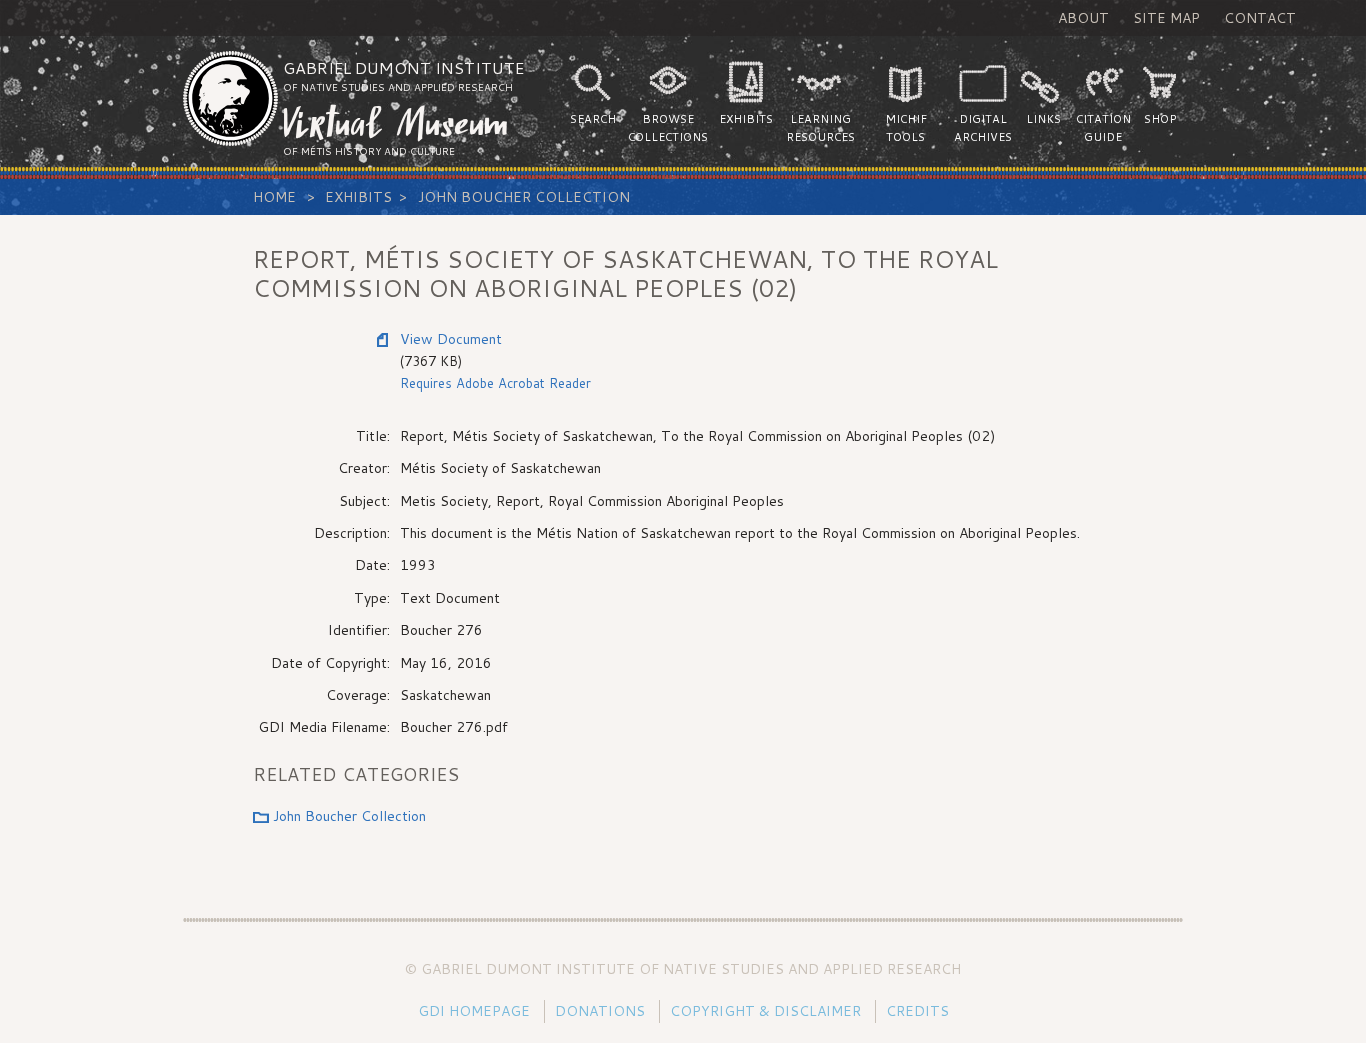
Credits (917, 1011)
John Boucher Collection (524, 197)
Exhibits (358, 197)
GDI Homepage (474, 1011)
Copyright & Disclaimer (765, 1011)
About (1083, 18)
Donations (600, 1011)
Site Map (1166, 18)
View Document (451, 339)
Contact (1260, 18)
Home (274, 197)
